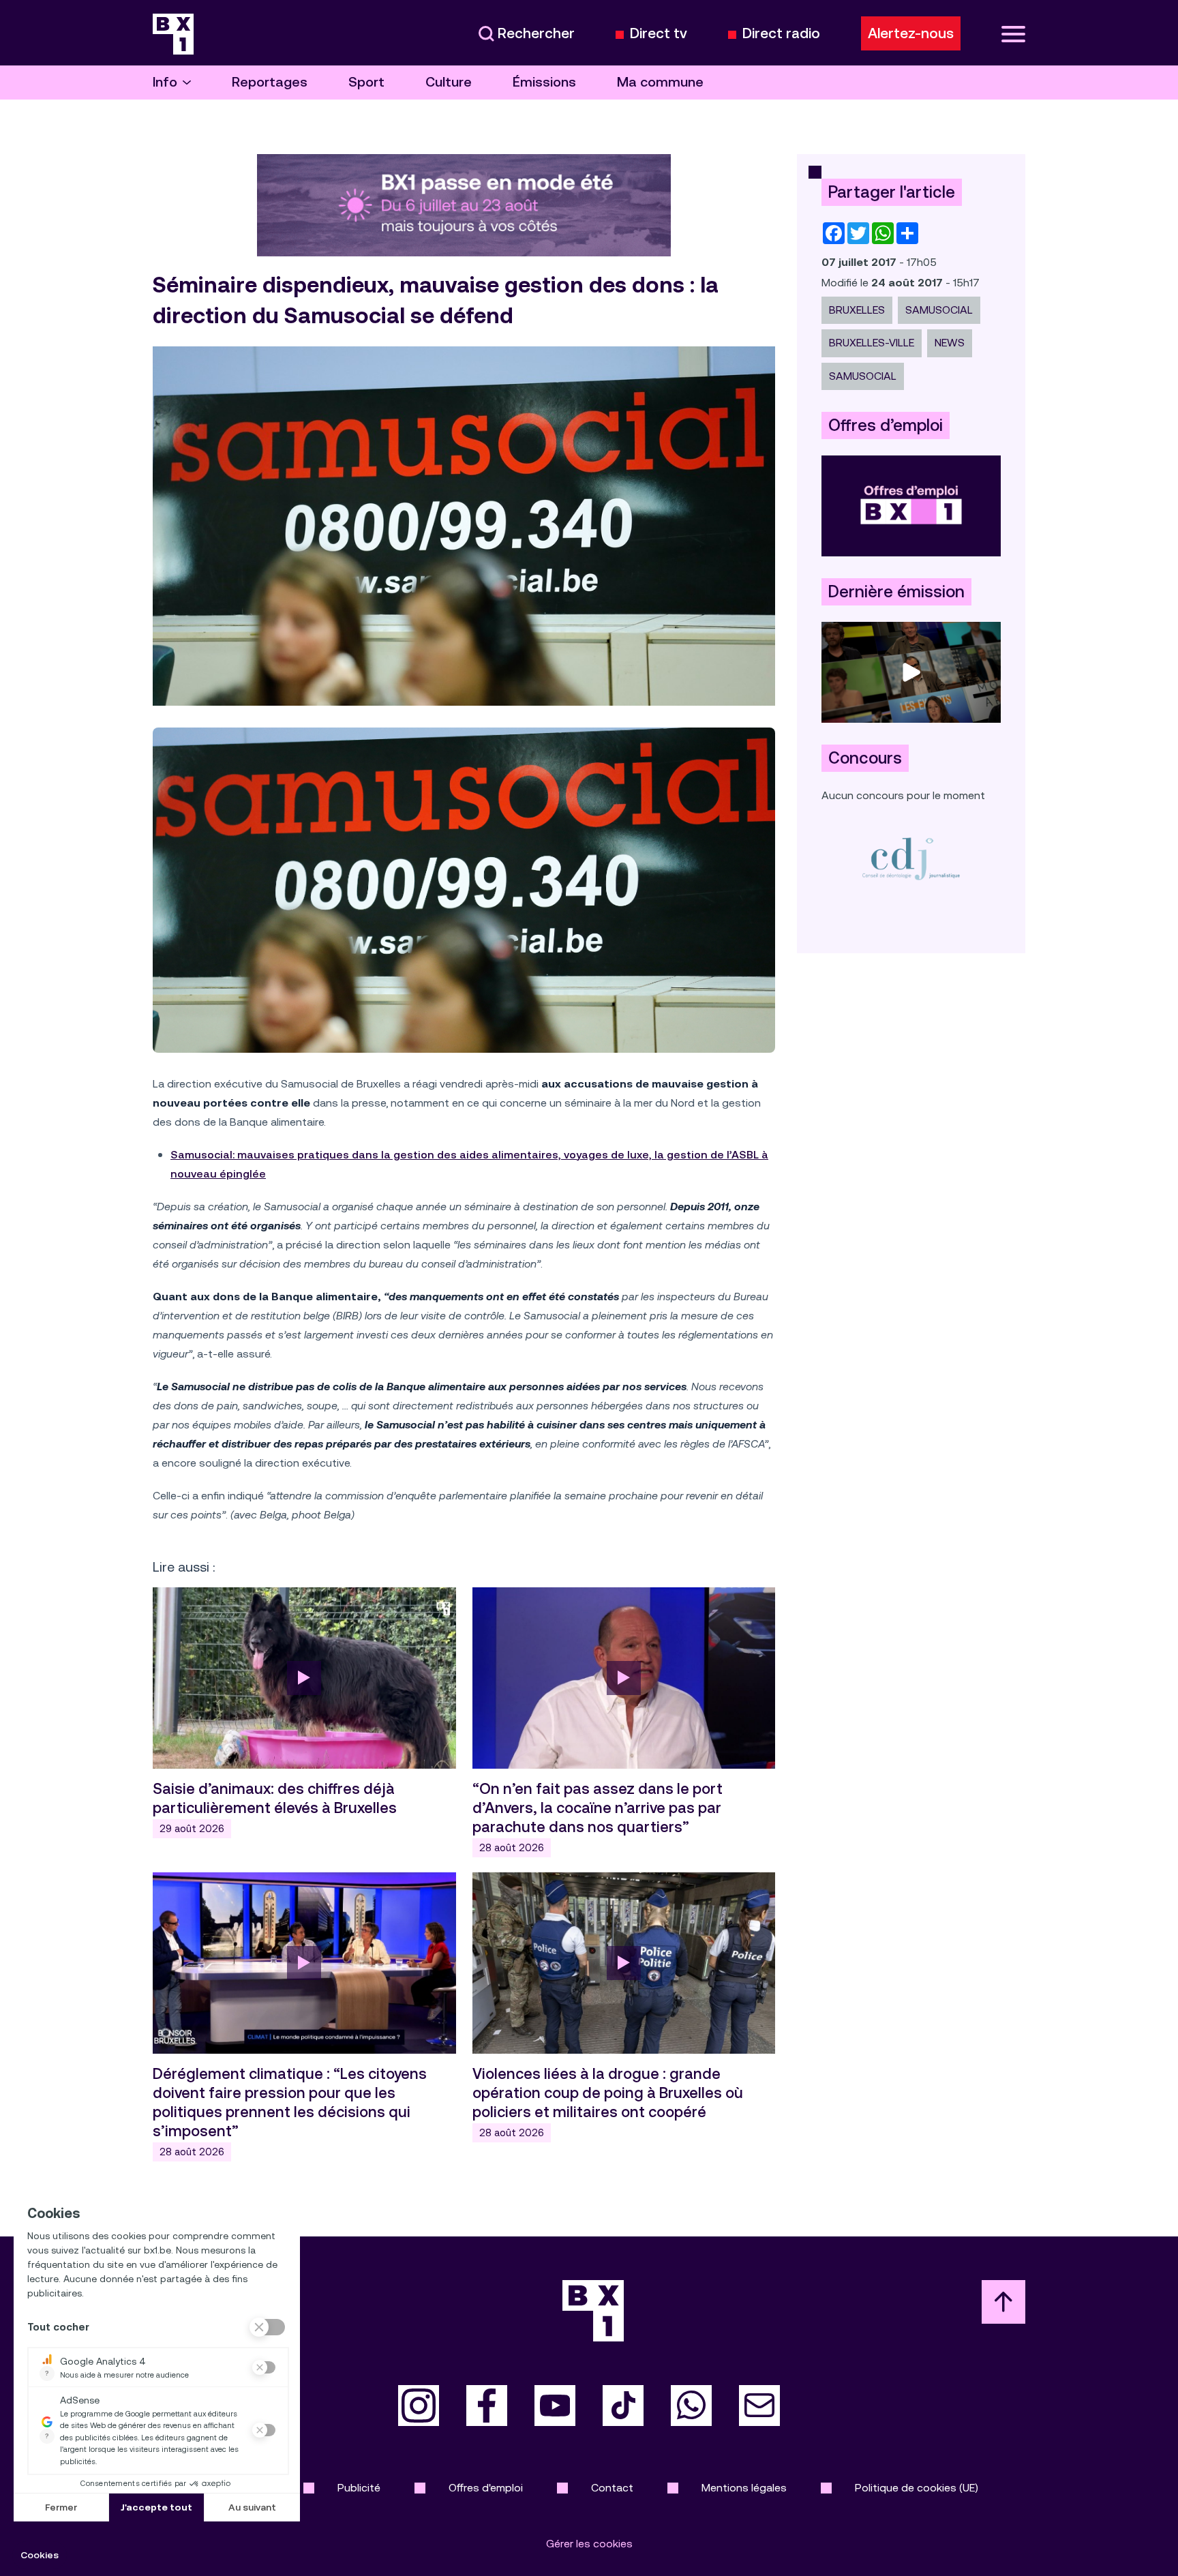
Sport (366, 82)
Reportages (270, 82)
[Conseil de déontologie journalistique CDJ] (911, 858)
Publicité (359, 2488)
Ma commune (660, 82)
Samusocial (939, 310)
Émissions (544, 82)
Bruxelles (857, 310)
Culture (449, 82)
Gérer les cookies (589, 2544)
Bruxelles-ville (872, 343)
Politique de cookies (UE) (917, 2488)
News (950, 343)
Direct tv (659, 34)
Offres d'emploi (486, 2488)
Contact (612, 2488)
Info (165, 82)
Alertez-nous (911, 33)
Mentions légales (744, 2488)
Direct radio (781, 34)
